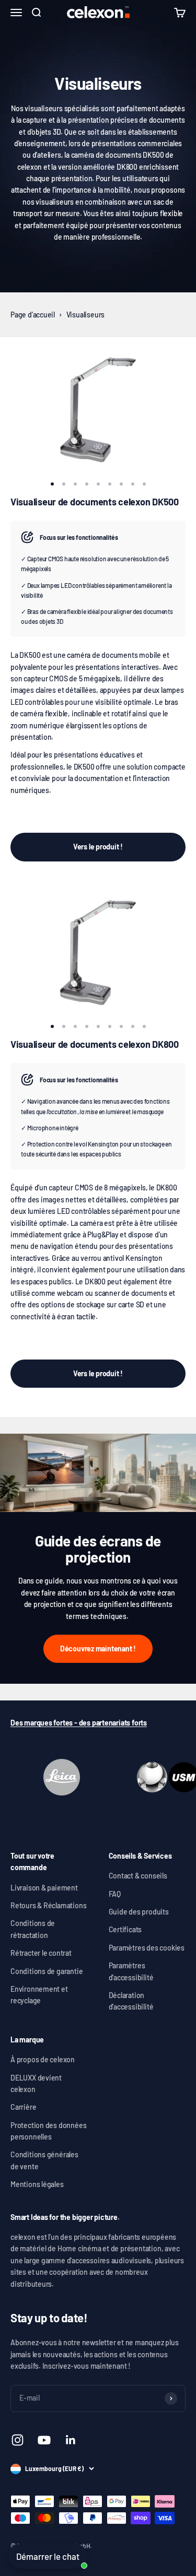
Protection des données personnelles (48, 2131)
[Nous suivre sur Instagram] (18, 2440)
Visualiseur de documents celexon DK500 (95, 502)
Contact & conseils (138, 1876)
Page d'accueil (33, 315)
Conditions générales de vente (44, 2160)
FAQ (115, 1894)
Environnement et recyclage (39, 1995)
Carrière (23, 2107)
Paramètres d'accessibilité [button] (131, 1971)
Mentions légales (37, 2184)
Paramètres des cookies (147, 1948)
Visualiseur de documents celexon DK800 (95, 1044)
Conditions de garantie (47, 1971)
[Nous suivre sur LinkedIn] (71, 2440)
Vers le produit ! (98, 847)
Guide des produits (139, 1912)
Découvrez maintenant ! (98, 1649)
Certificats (125, 1929)
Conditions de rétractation (33, 1929)
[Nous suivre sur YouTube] (44, 2440)
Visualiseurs (85, 315)
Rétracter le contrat (41, 1953)
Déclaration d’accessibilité (131, 2001)
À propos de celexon (43, 2059)
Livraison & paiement (44, 1888)
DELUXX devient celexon (36, 2083)
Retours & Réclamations (48, 1905)
